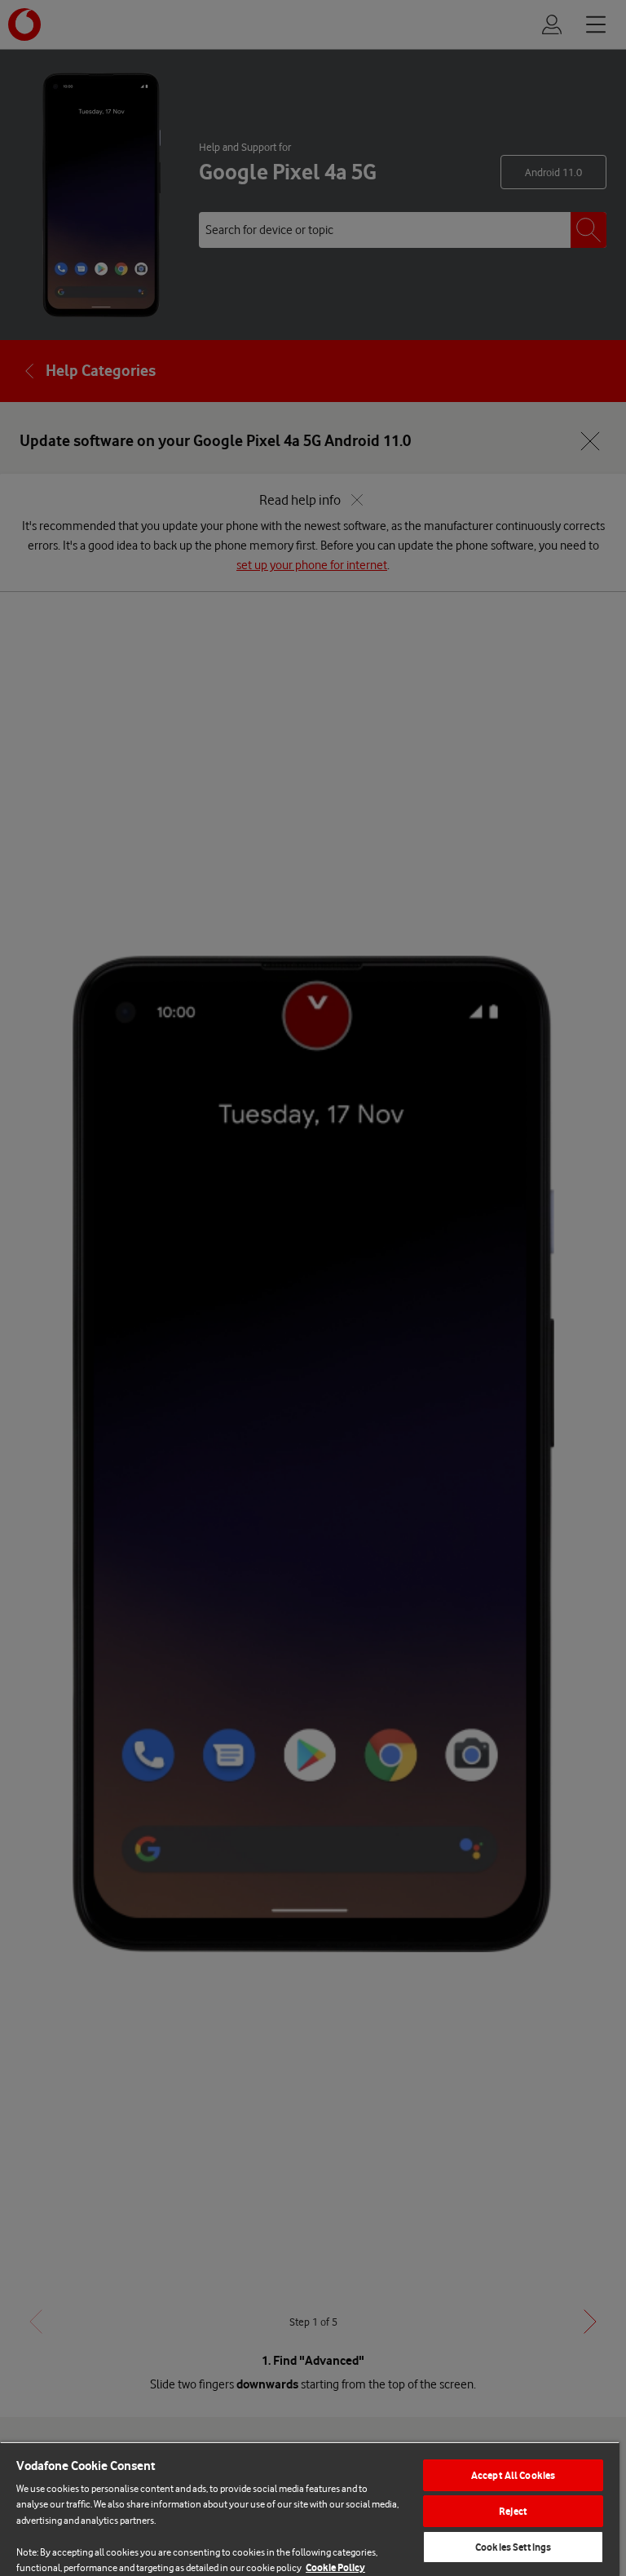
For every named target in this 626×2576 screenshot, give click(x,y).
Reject (513, 2511)
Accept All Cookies (513, 2475)
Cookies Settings (513, 2547)
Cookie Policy (335, 2567)
